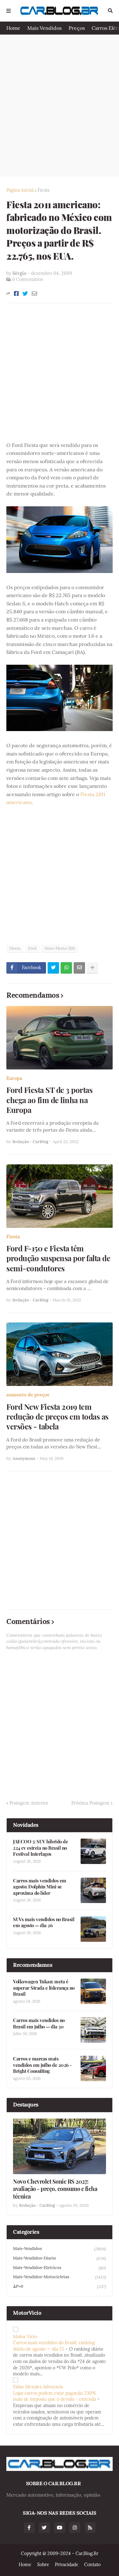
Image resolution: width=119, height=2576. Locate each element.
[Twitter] (25, 294)
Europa (14, 1078)
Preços (77, 28)
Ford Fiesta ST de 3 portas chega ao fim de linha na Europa (49, 1100)
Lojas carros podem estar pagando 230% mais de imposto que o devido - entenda (55, 2396)
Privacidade (67, 2565)
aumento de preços (28, 1395)
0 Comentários (27, 279)
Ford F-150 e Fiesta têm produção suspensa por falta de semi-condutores (58, 1258)
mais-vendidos (60, 2249)
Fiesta (43, 190)
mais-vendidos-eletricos (60, 2268)
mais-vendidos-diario (60, 2258)
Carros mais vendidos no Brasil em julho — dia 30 (39, 2024)
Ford (32, 948)
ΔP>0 (60, 2286)
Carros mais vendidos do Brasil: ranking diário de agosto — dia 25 (54, 2346)
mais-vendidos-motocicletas (60, 2277)
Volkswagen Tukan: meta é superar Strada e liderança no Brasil (44, 1988)
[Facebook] (16, 294)
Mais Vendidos (44, 28)
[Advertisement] (60, 105)
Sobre (43, 2565)
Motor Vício (25, 2337)
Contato (92, 2565)
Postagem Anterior (29, 1803)
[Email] (34, 294)
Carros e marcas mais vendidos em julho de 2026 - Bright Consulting (42, 2065)
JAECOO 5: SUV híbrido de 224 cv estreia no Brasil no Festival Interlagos (40, 1848)
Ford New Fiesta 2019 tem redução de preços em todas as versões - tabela (57, 1417)
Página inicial (20, 190)
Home (13, 28)
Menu (9, 11)
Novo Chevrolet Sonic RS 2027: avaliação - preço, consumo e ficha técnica (55, 2189)
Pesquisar (110, 11)
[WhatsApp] (66, 968)
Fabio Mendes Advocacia (38, 2387)
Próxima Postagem (90, 1803)
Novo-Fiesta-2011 (60, 948)
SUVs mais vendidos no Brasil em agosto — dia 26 (44, 1923)
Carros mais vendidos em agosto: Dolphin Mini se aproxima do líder (40, 1887)
